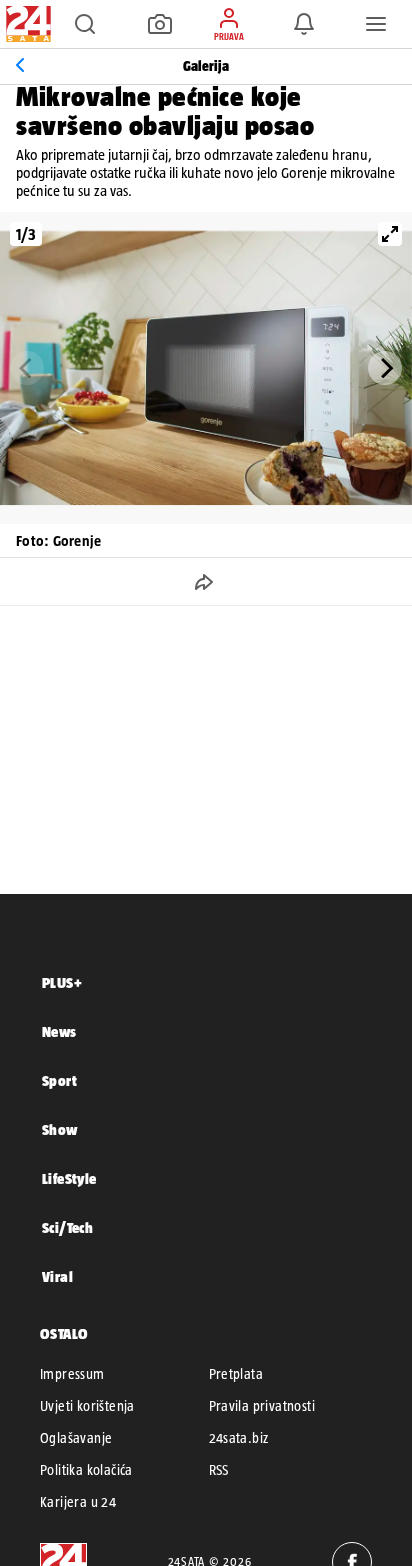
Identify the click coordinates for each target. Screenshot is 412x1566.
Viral (57, 1276)
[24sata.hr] (26, 24)
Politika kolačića (86, 1470)
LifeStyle (69, 1178)
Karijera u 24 (78, 1502)
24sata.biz (239, 1438)
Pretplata (236, 1374)
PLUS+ (62, 982)
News (59, 1031)
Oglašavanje (76, 1438)
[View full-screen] (390, 234)
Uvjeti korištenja (87, 1406)
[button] (85, 24)
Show (60, 1129)
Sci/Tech (67, 1227)
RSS (219, 1470)
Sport (59, 1080)
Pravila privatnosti (262, 1406)
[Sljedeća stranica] (385, 368)
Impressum (72, 1374)
